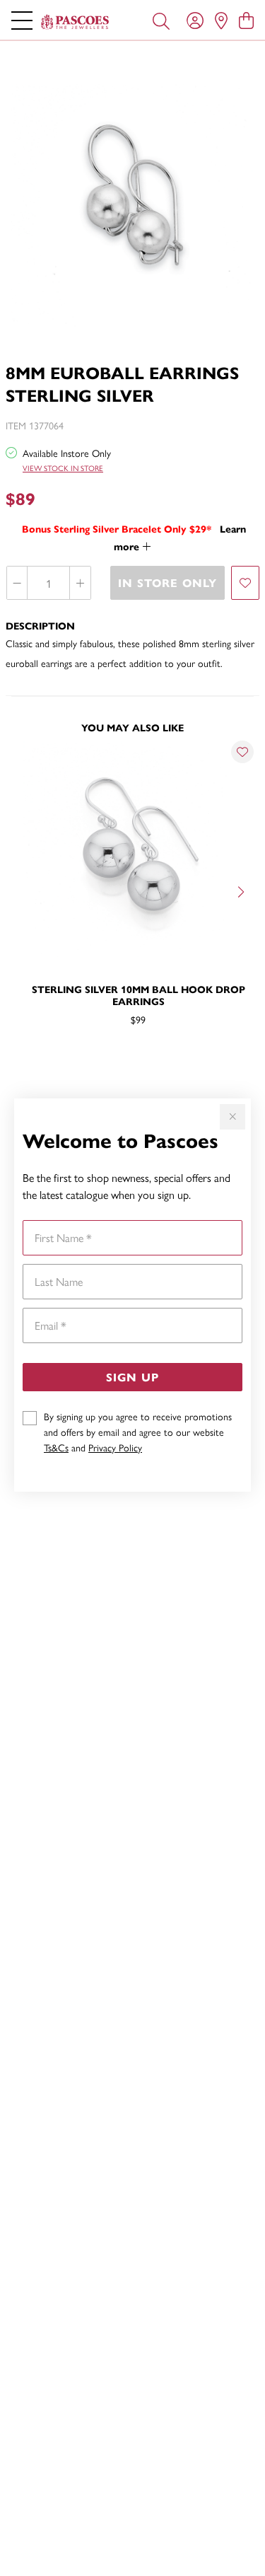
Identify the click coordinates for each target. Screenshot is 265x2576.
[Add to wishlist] (245, 583)
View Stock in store (63, 468)
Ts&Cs (56, 1447)
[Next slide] (242, 890)
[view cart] (246, 20)
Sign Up (132, 1377)
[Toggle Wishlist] (242, 752)
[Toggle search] (161, 20)
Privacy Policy (115, 1447)
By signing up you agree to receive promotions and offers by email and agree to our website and (138, 1432)
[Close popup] (232, 1117)
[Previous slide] (23, 890)
